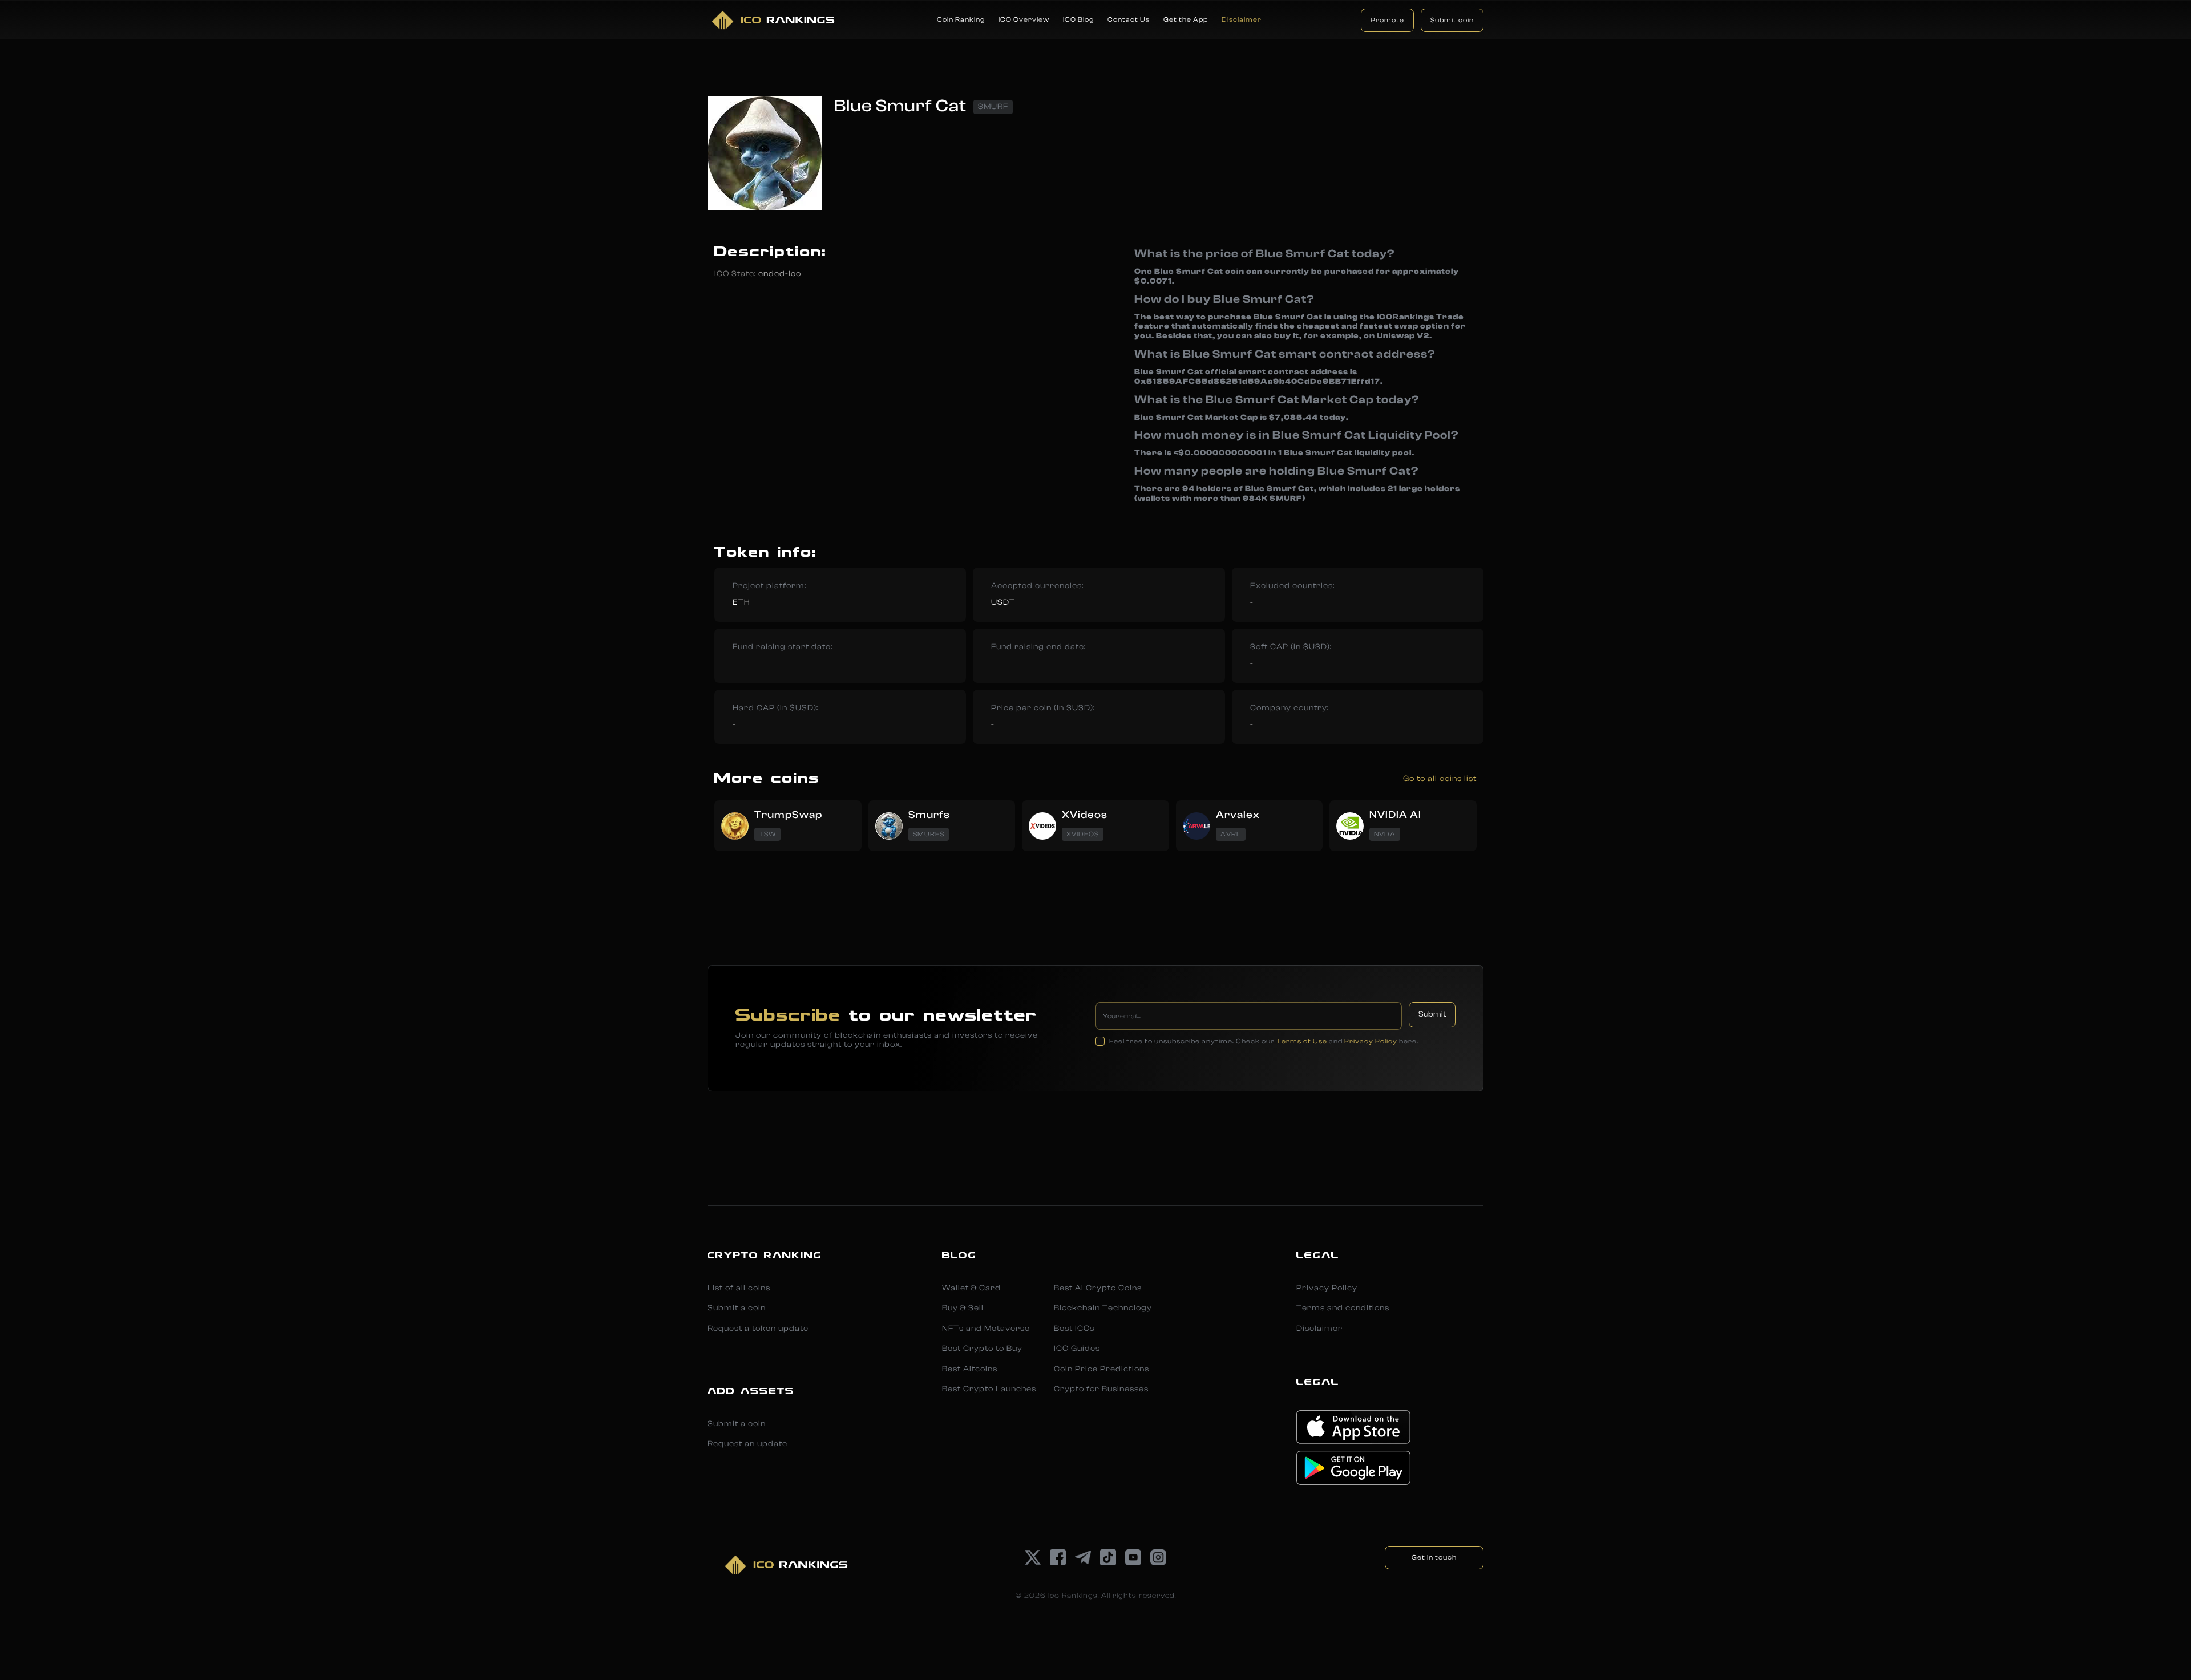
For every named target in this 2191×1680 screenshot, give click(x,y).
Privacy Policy (1371, 1041)
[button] (961, 20)
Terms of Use (1302, 1041)
